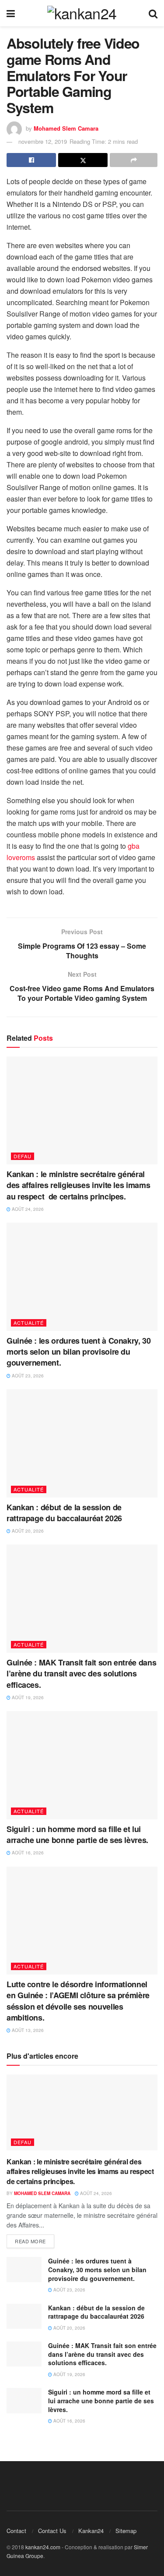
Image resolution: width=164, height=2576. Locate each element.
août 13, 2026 (27, 2030)
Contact (16, 2531)
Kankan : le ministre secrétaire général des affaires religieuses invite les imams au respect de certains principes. (78, 1185)
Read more (30, 2241)
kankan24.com (43, 2547)
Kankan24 (91, 2531)
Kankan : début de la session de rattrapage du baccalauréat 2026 (64, 1513)
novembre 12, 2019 (43, 141)
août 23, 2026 (27, 1376)
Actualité (29, 1323)
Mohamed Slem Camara (66, 128)
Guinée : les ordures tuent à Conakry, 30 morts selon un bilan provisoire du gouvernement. (79, 1352)
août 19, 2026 (27, 1697)
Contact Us (52, 2531)
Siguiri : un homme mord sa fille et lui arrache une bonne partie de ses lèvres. (77, 1834)
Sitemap (126, 2531)
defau (23, 1156)
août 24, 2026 (27, 1209)
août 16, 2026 (27, 1853)
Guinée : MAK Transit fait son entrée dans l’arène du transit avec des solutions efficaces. (81, 1673)
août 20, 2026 (27, 1531)
